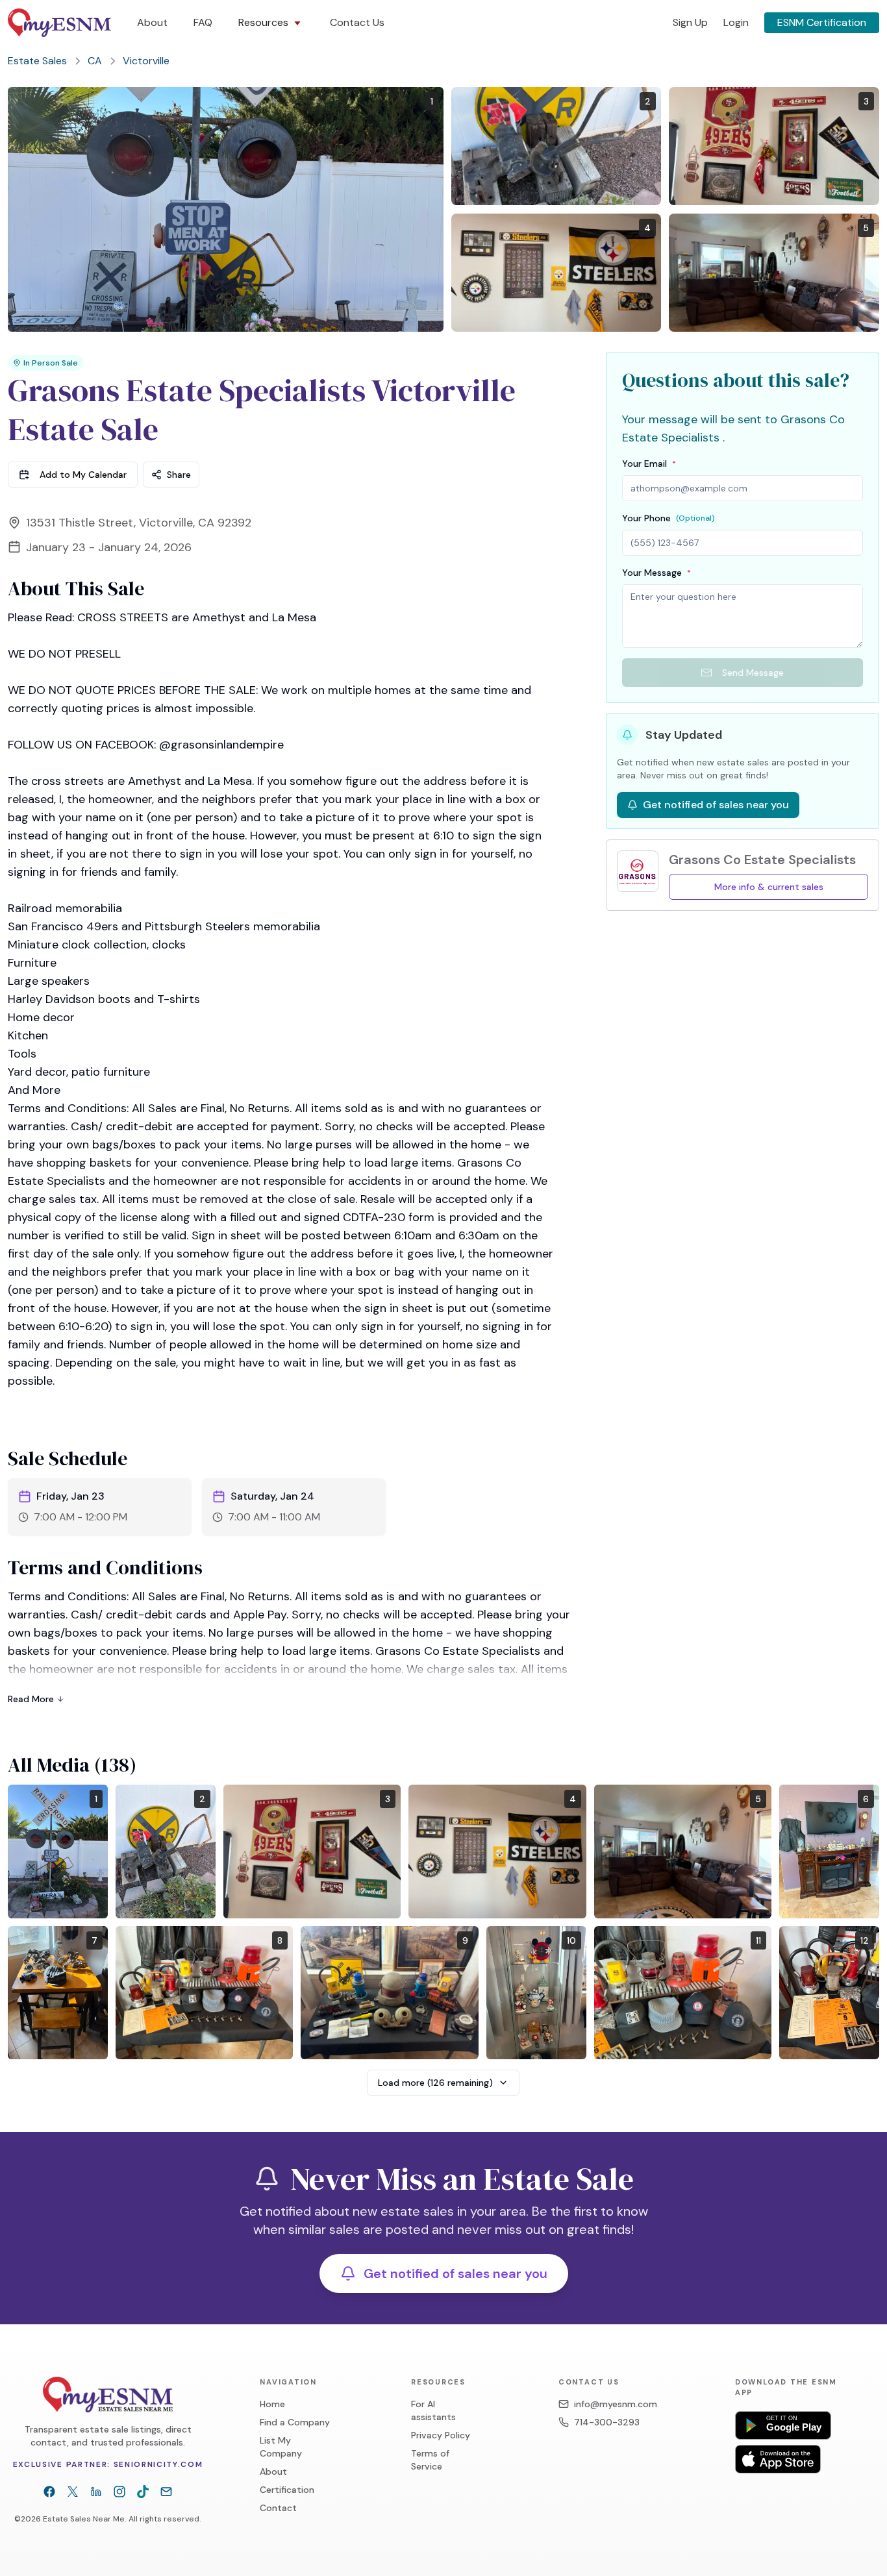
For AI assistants (433, 2410)
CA (95, 61)
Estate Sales (37, 61)
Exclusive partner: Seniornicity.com (108, 2464)
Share (179, 475)
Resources (263, 22)
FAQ (203, 22)
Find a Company (295, 2422)
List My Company (281, 2447)
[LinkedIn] (96, 2492)
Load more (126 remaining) (435, 2083)
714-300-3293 (607, 2422)
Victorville (146, 61)
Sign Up (690, 22)
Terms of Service (430, 2460)
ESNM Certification (822, 22)
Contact (278, 2508)
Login (736, 22)
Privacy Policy (441, 2435)
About (152, 22)
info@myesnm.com (616, 2404)
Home (272, 2404)
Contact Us (357, 22)
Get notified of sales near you (456, 2273)
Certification (287, 2490)
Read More (31, 1699)
